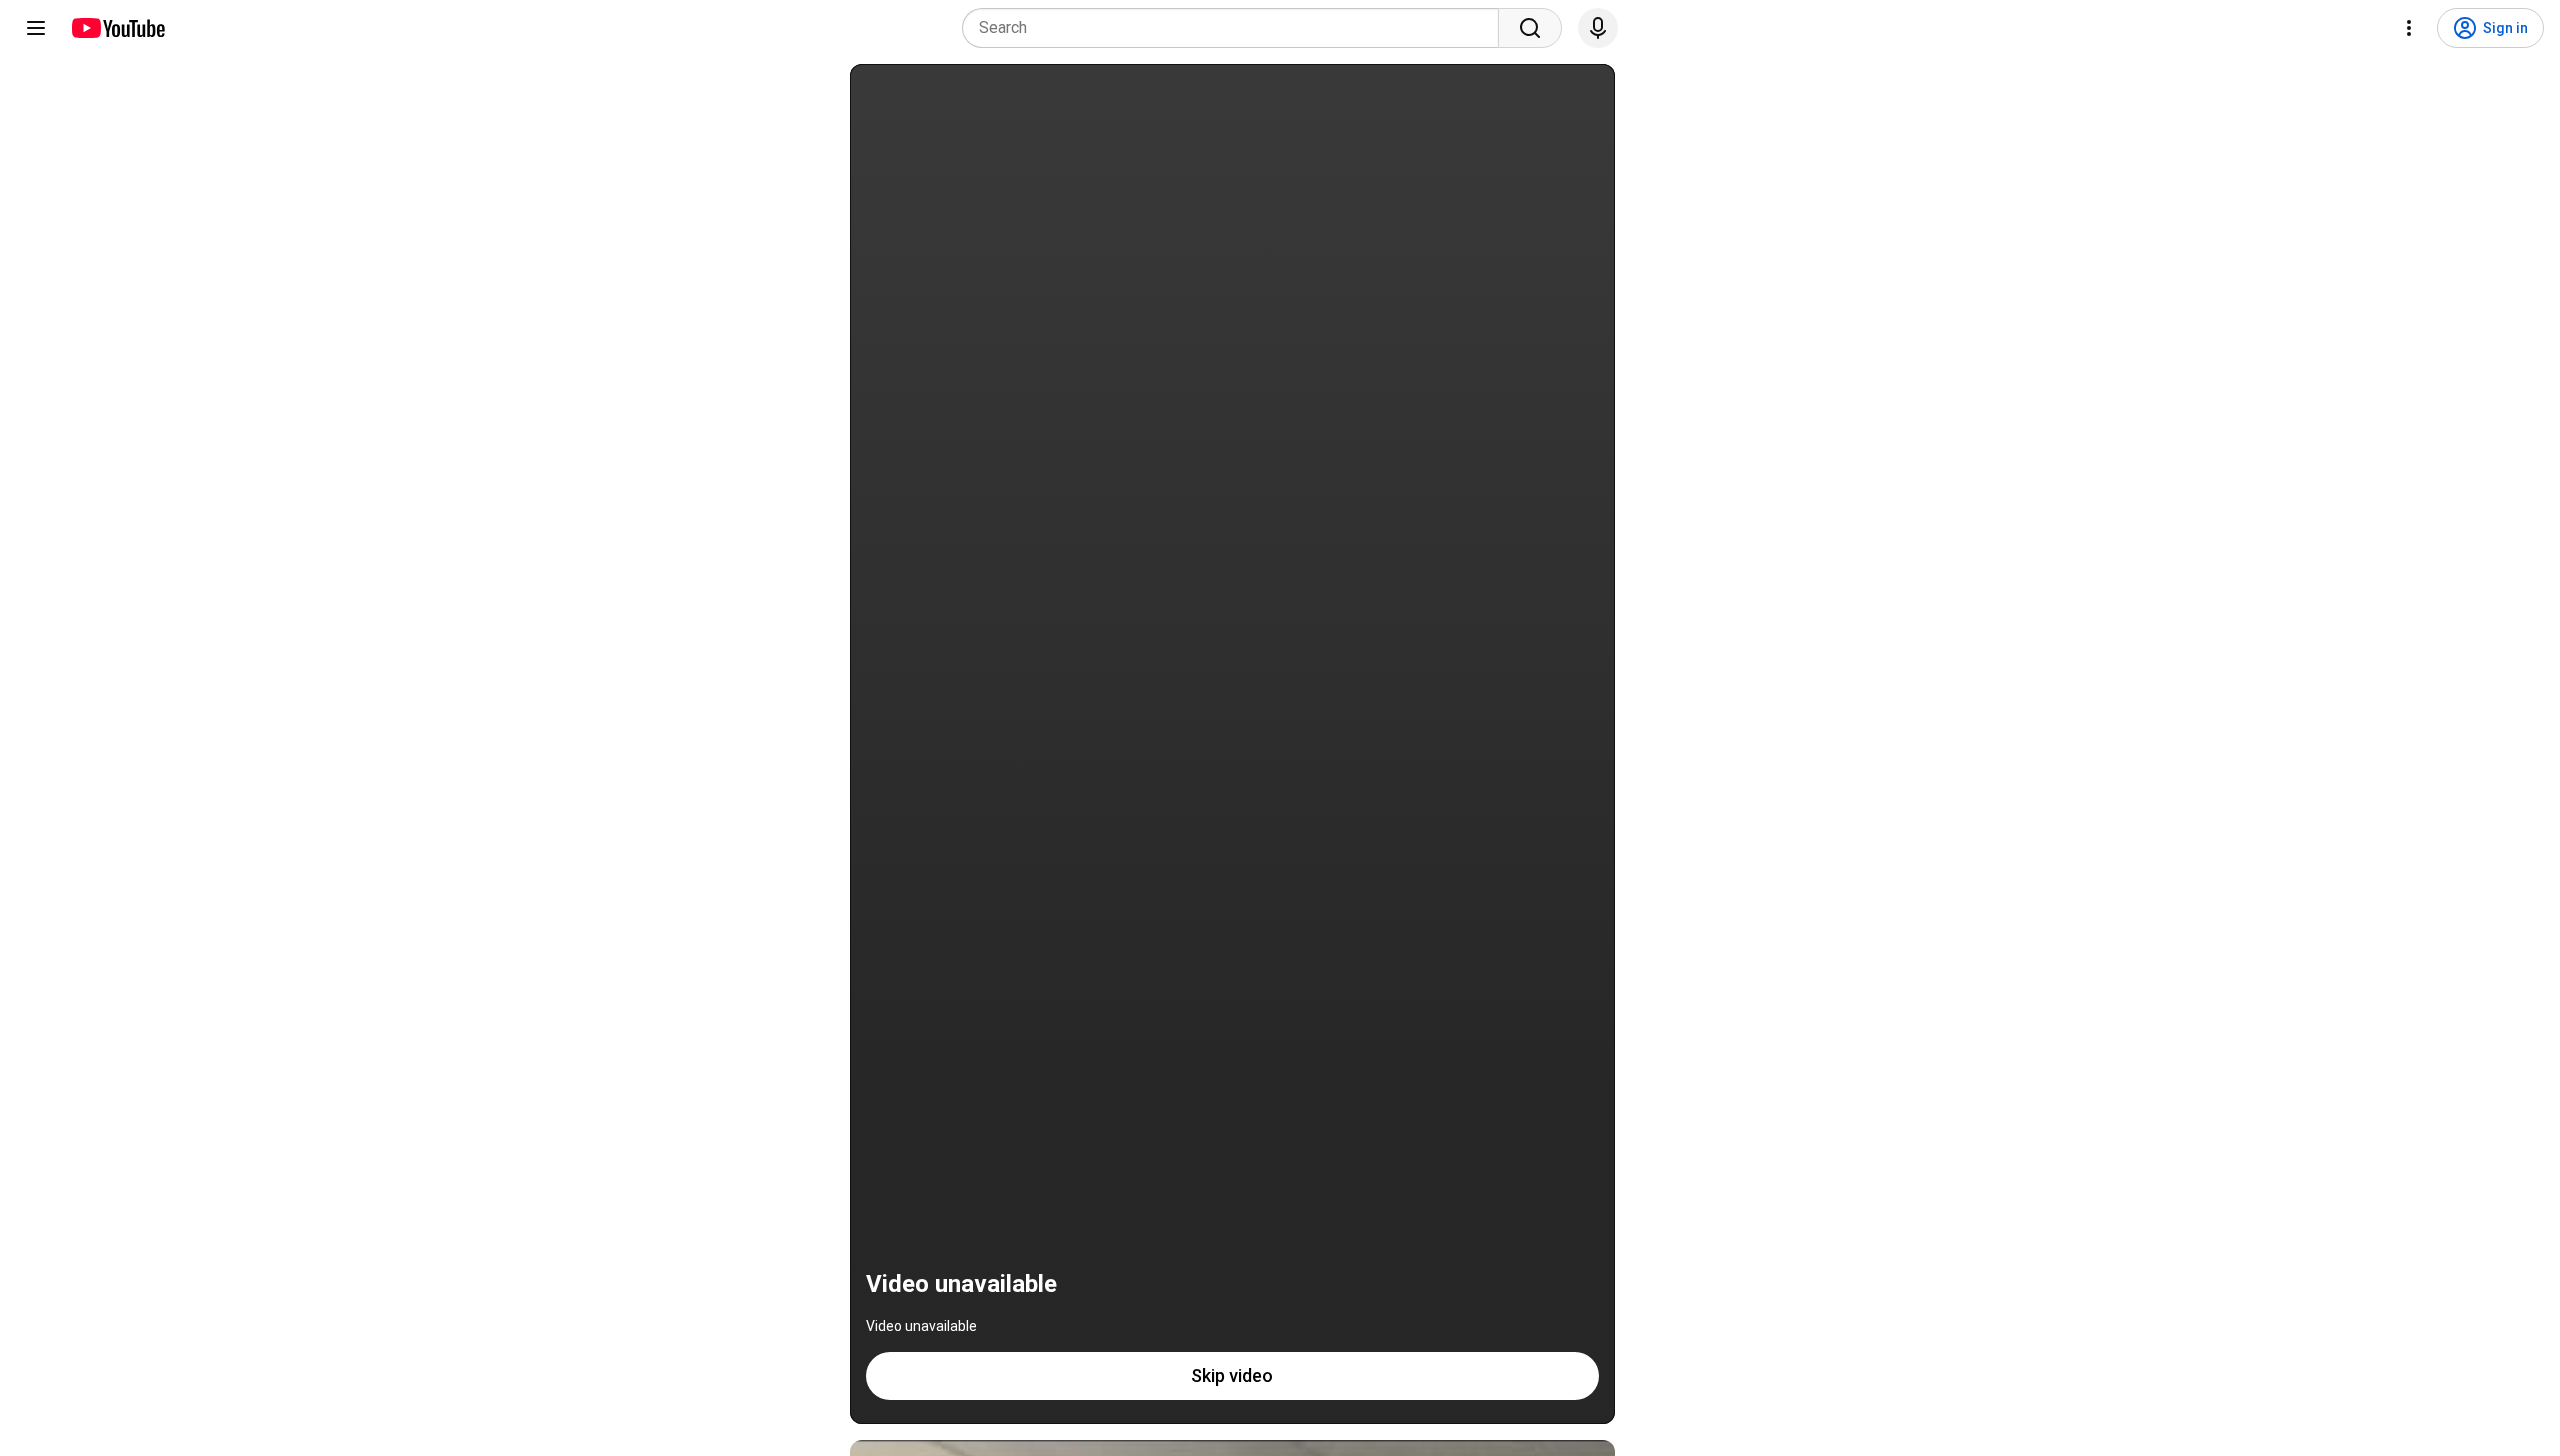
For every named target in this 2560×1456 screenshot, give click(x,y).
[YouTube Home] (117, 28)
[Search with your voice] (1598, 28)
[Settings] (2409, 28)
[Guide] (36, 28)
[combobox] (1236, 28)
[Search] (1530, 28)
